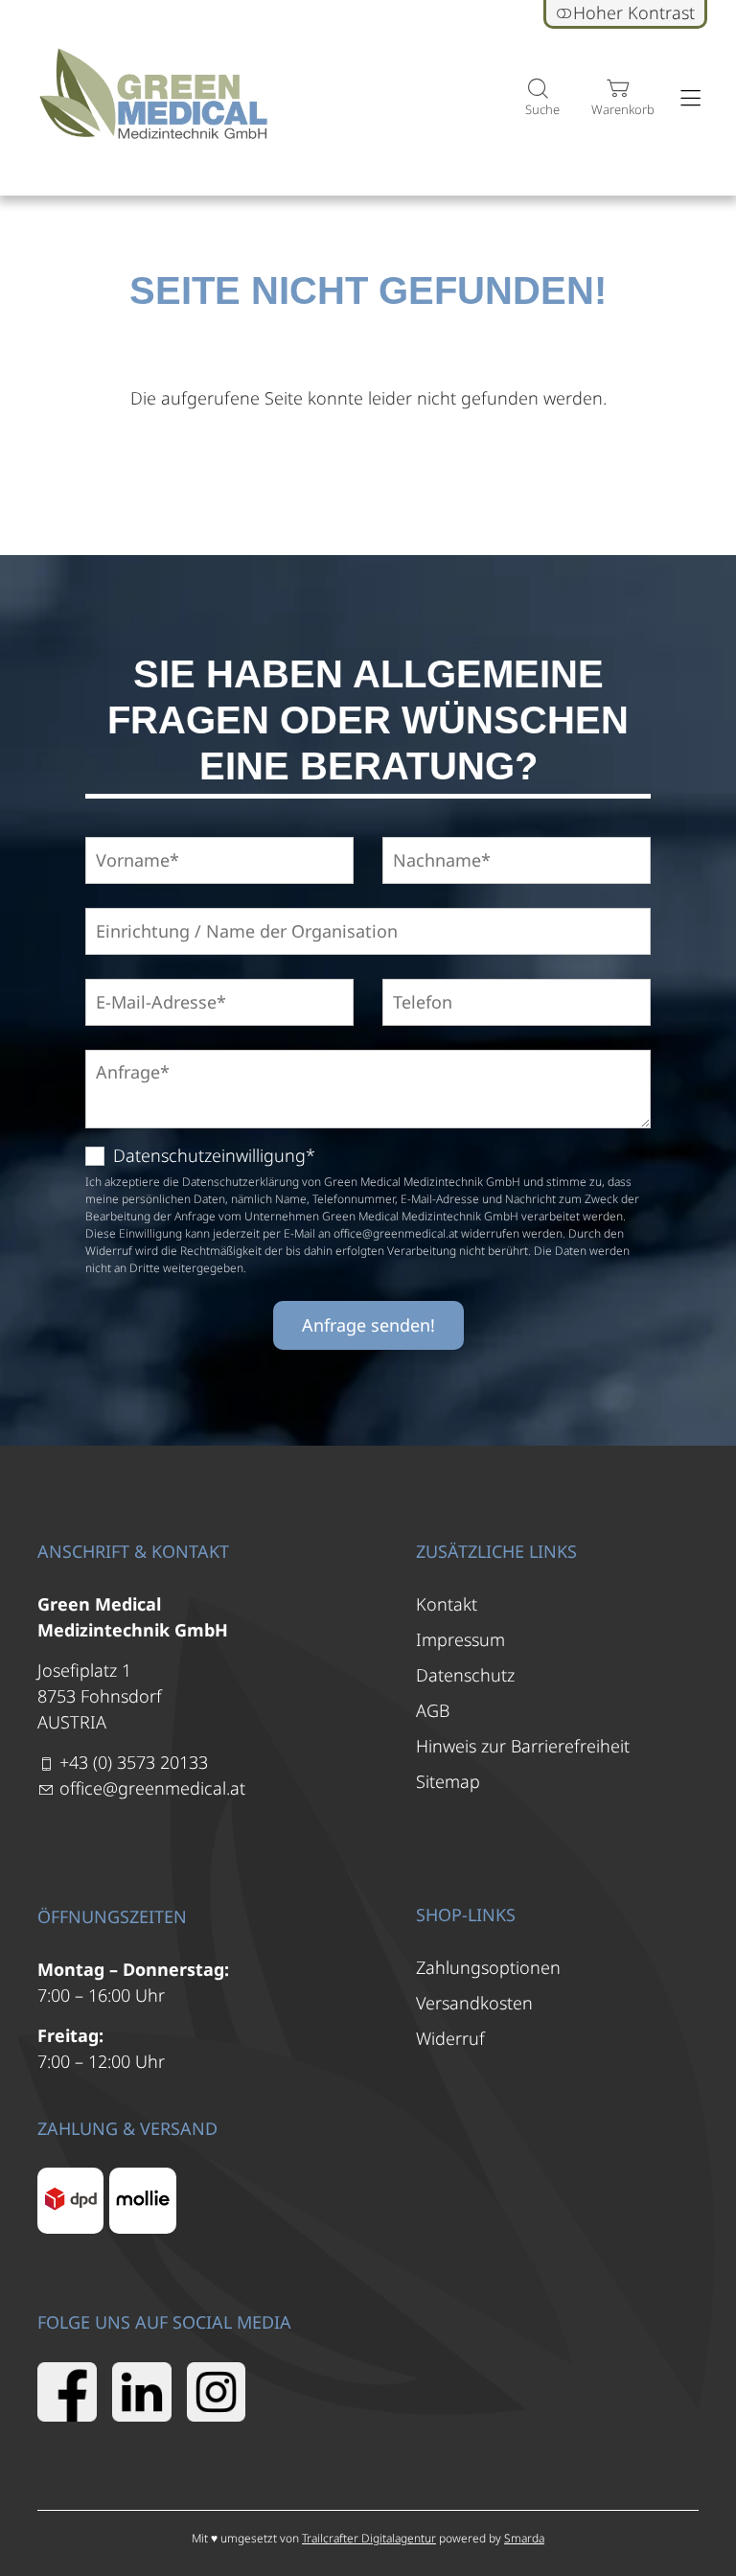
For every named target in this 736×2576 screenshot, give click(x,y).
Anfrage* (124, 1050)
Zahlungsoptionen (488, 1967)
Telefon (414, 979)
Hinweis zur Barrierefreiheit (523, 1746)
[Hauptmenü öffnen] (690, 98)
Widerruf (450, 2038)
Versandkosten (474, 2003)
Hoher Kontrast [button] (634, 12)
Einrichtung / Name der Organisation (209, 908)
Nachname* (430, 837)
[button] (538, 98)
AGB (433, 1710)
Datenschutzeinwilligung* (214, 1155)
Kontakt (447, 1604)
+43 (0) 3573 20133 (134, 1762)
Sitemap (448, 1781)
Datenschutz (465, 1675)
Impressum (460, 1639)
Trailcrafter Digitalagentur (369, 2538)
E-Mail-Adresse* (146, 979)
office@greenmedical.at (152, 1788)
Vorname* (128, 837)
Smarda (524, 2538)
